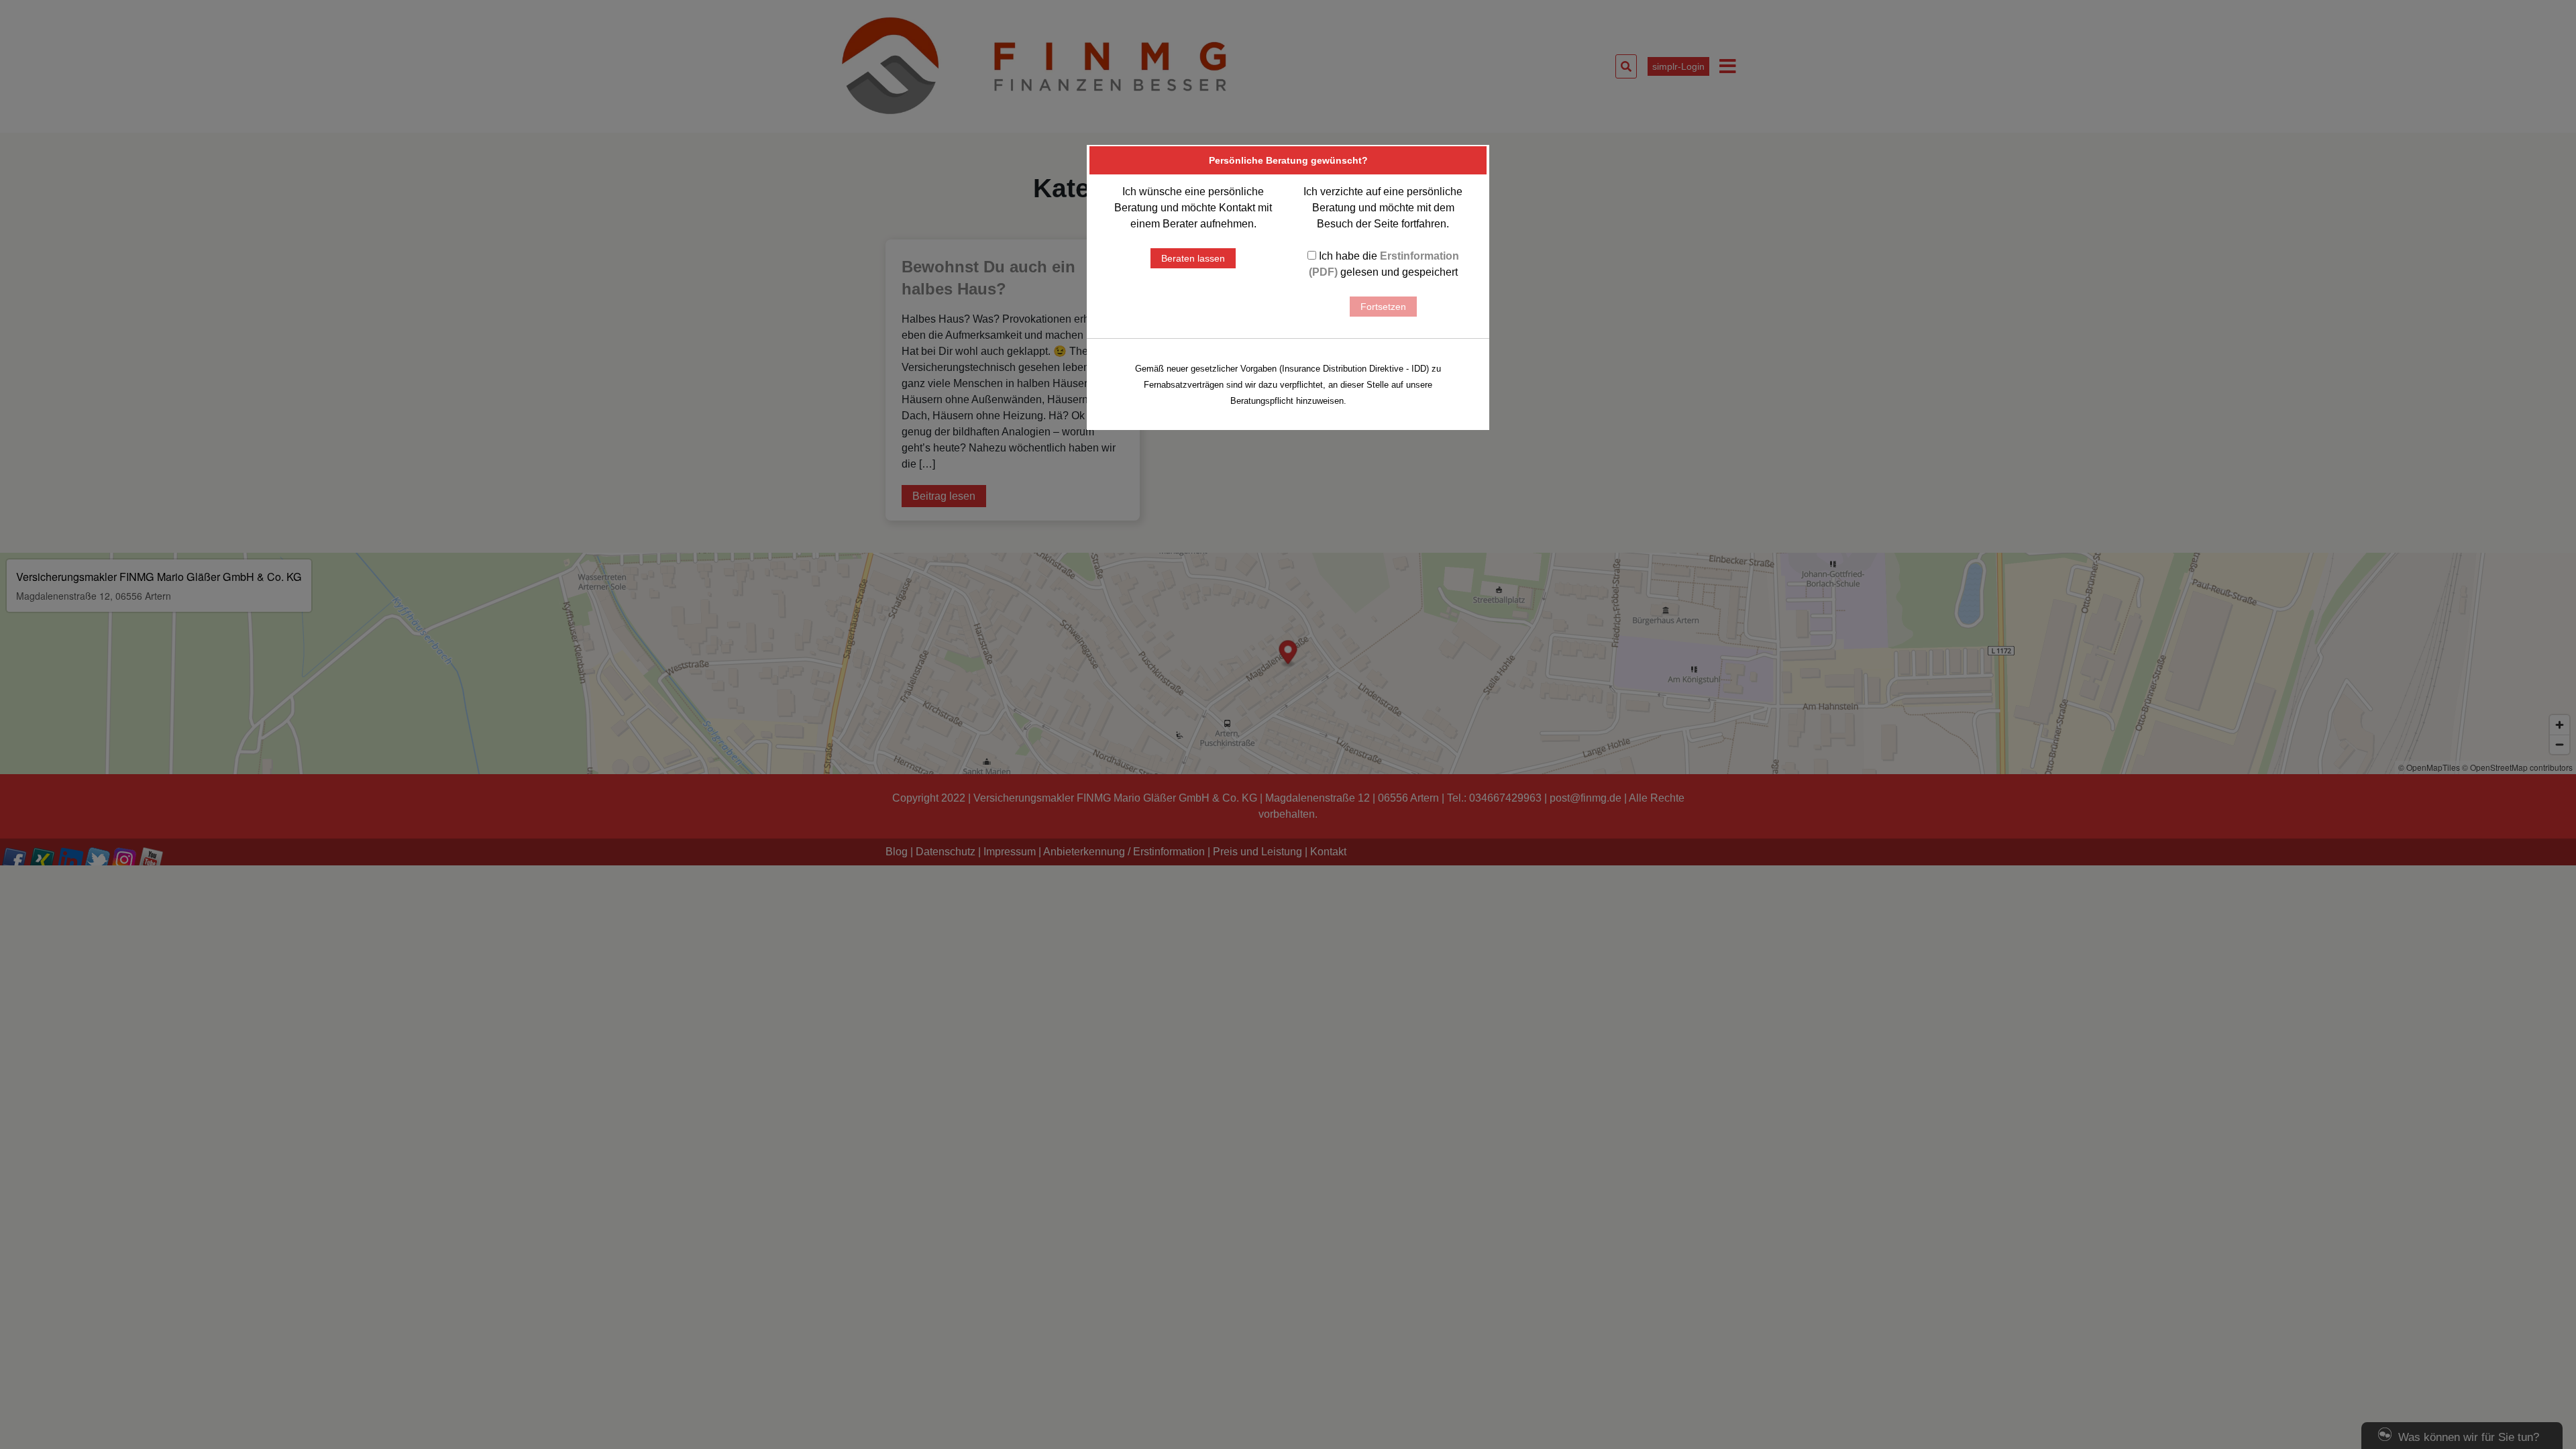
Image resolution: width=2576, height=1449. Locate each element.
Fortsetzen (1383, 307)
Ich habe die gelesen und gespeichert (1384, 264)
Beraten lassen (1193, 258)
